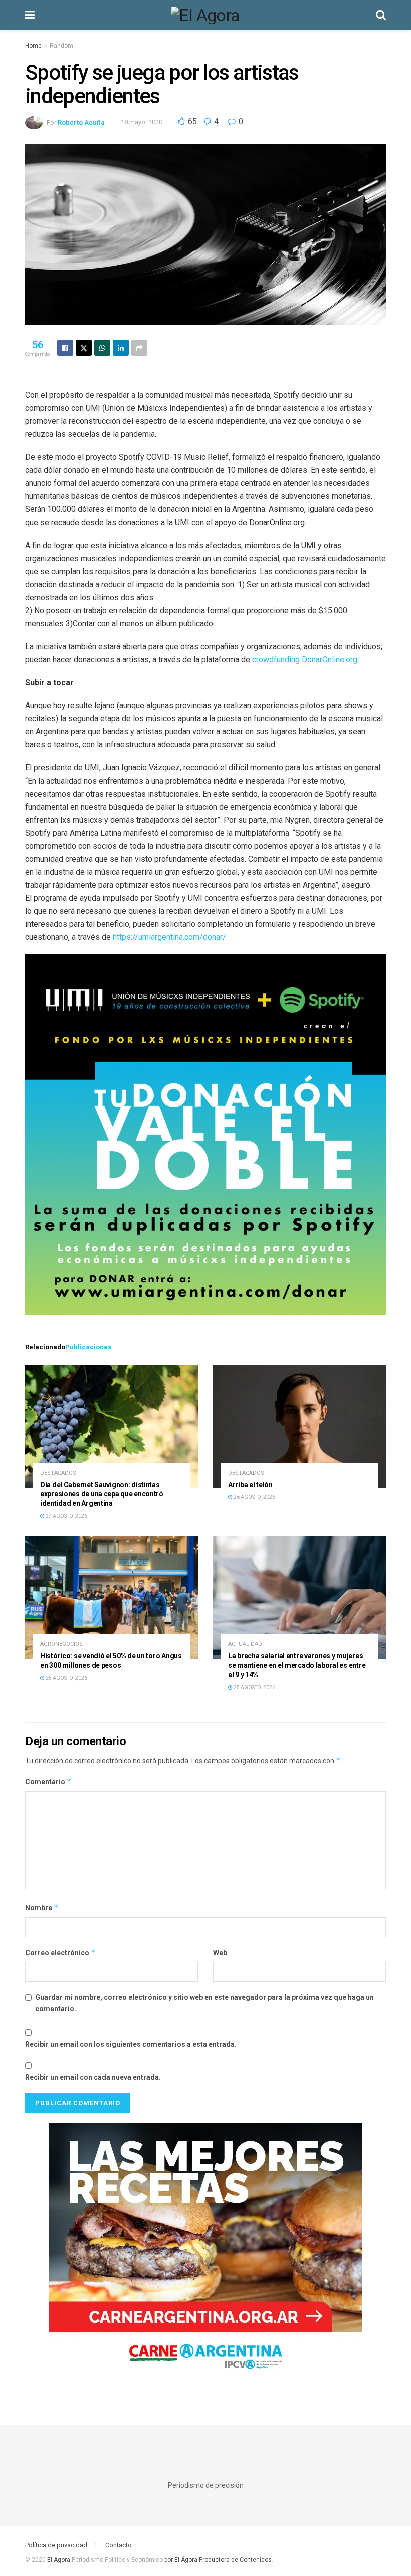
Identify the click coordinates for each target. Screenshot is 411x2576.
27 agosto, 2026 (66, 1516)
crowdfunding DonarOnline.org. (304, 660)
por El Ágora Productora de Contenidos (217, 2560)
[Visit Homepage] (205, 15)
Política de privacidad (56, 2545)
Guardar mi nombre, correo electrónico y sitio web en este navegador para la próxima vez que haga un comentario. (204, 2003)
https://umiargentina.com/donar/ (169, 937)
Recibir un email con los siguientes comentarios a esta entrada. (131, 2044)
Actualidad (245, 1644)
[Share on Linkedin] (121, 348)
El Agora (59, 2560)
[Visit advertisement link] (205, 2254)
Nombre (42, 1907)
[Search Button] (381, 15)
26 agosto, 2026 (254, 1497)
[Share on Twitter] (84, 348)
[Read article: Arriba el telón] (299, 1427)
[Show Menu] (30, 15)
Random (61, 46)
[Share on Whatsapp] (102, 348)
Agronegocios (61, 1644)
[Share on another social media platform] (139, 348)
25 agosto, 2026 (66, 1678)
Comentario (48, 1782)
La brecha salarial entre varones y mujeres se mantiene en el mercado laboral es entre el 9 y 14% (297, 1665)
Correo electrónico (60, 1953)
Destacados (58, 1473)
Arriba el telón (250, 1485)
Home (33, 46)
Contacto (119, 2545)
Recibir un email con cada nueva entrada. (93, 2077)
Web (220, 1953)
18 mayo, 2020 (142, 122)
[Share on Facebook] (65, 348)
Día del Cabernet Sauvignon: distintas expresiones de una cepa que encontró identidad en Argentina (102, 1494)
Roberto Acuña (81, 122)
